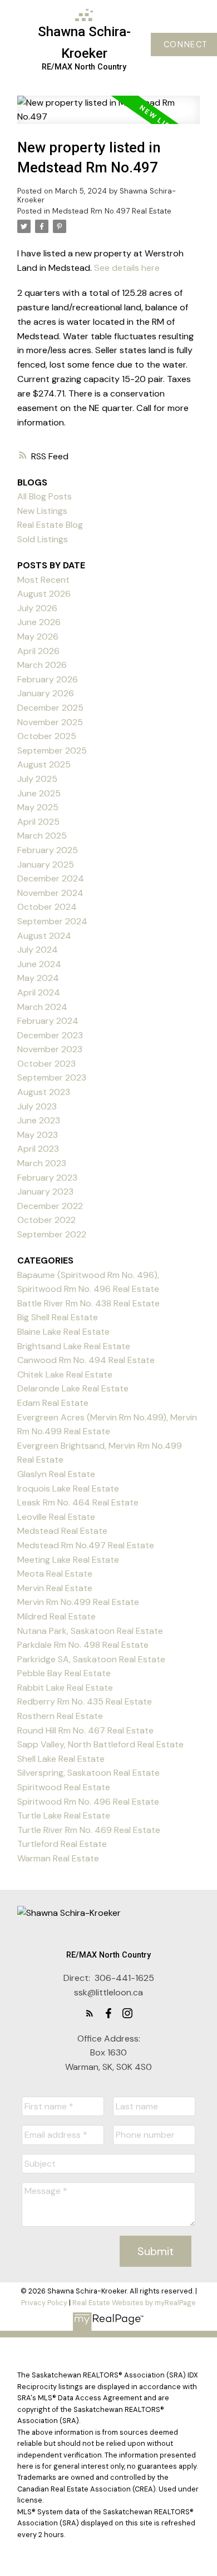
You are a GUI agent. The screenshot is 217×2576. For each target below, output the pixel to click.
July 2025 (37, 779)
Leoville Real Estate (56, 1517)
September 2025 (52, 750)
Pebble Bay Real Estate (64, 1673)
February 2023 (47, 1178)
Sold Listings (43, 539)
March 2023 (42, 1163)
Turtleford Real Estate (62, 1844)
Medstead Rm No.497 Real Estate (112, 211)
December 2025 (50, 708)
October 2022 (46, 1220)
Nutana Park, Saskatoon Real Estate (90, 1631)
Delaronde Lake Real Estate (73, 1388)
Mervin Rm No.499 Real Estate (78, 1602)
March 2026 (42, 665)
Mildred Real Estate (56, 1616)
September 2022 (52, 1234)
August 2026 (44, 594)
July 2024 (38, 950)
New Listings (42, 511)
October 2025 (47, 736)
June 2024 (39, 964)
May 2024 (38, 978)
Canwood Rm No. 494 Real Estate (86, 1360)
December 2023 (50, 1035)
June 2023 (39, 1120)
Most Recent (43, 580)
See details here (127, 268)
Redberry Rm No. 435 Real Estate (85, 1701)
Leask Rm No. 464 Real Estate (78, 1502)
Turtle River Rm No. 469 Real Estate (89, 1830)
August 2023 (44, 1092)
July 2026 (37, 608)
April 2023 (38, 1149)
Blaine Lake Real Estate (63, 1332)
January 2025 (46, 865)
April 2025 (38, 822)
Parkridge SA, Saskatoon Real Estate (91, 1659)
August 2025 (44, 764)
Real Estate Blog (50, 525)
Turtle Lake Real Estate (64, 1815)
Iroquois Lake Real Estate (68, 1488)
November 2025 (50, 722)
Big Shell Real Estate (58, 1317)
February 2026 (48, 679)
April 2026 (38, 651)
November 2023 (50, 1049)
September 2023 (52, 1078)
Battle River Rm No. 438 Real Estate (88, 1303)
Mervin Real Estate (55, 1588)
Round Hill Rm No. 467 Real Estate (85, 1730)
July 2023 (37, 1106)
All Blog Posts (45, 496)
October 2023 (46, 1064)
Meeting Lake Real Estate (68, 1560)
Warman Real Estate (58, 1858)
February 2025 (48, 850)
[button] (90, 2013)
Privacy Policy (44, 2303)
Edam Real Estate (53, 1403)
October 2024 (47, 907)
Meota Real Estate (55, 1574)
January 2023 (45, 1192)
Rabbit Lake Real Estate (65, 1688)
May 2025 (38, 807)
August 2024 (44, 936)
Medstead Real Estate (62, 1531)
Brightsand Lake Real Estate (74, 1346)
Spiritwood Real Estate (64, 1787)
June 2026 (39, 622)
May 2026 (38, 636)
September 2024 (52, 921)
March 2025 (42, 836)
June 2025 (39, 793)
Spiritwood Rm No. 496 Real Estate (88, 1802)
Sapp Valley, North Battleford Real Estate (100, 1744)
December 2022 (50, 1206)
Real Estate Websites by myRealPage (134, 2303)
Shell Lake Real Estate (61, 1759)
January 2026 (46, 693)
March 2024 (42, 1007)
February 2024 (48, 1021)
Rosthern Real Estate (60, 1716)
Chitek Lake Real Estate (65, 1374)
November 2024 (50, 893)
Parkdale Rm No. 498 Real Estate (83, 1645)
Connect (186, 44)
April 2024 (39, 992)
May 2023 (38, 1135)
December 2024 (51, 878)
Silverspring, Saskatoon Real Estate (88, 1773)
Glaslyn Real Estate (56, 1474)
